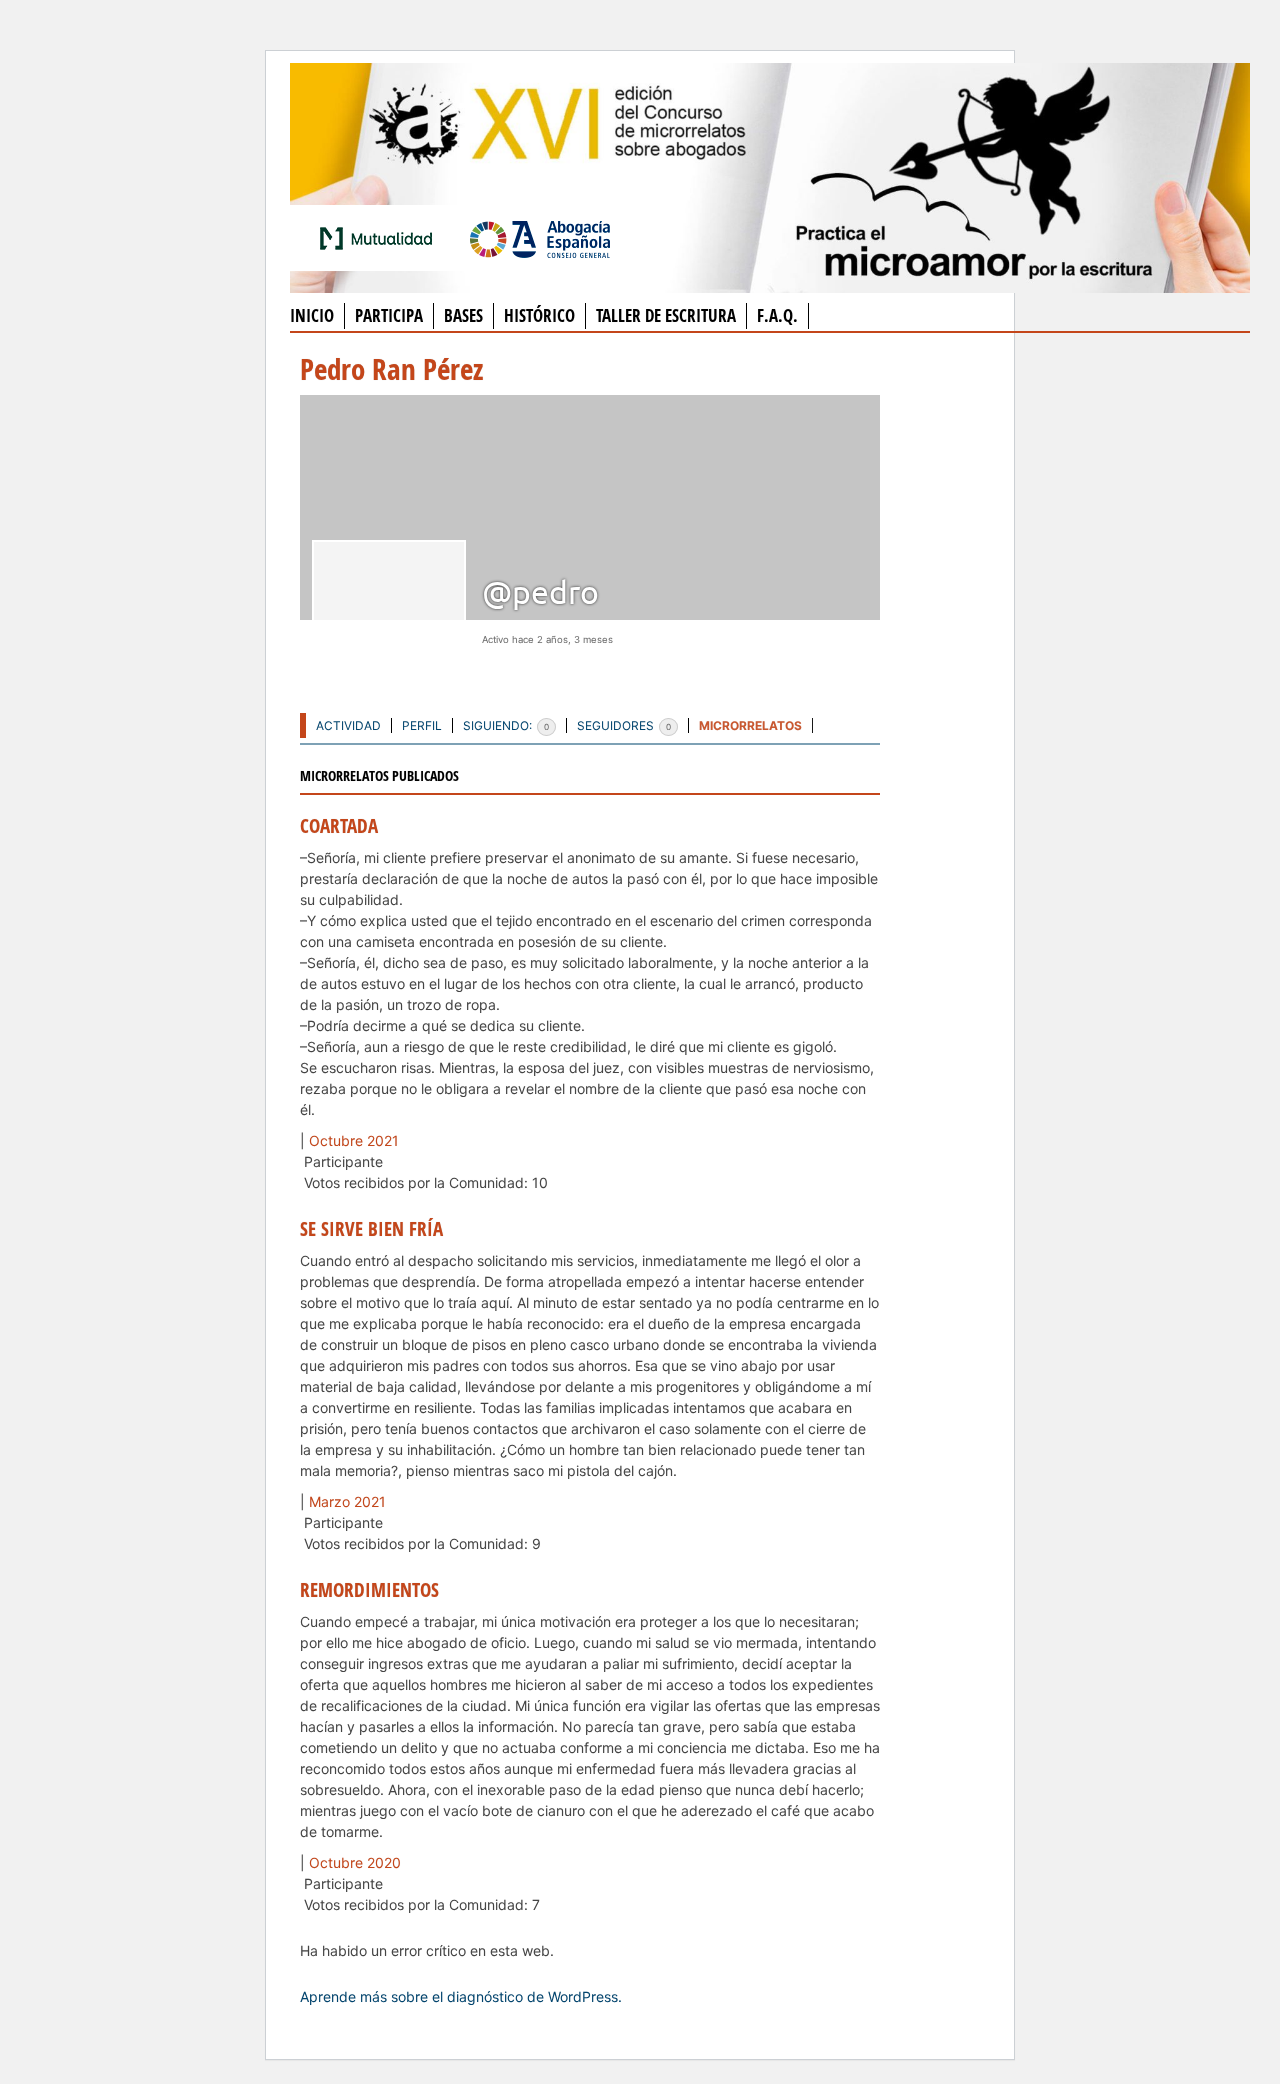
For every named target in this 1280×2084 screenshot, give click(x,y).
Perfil (422, 725)
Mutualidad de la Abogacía (380, 238)
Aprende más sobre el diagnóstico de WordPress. (461, 1996)
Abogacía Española (540, 238)
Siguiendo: (506, 725)
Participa (389, 315)
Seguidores (624, 725)
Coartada (339, 826)
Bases (463, 315)
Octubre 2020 (355, 1862)
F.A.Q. (777, 315)
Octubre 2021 (354, 1140)
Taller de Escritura (666, 315)
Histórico (539, 315)
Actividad (348, 725)
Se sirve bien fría (371, 1229)
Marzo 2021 (347, 1501)
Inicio (312, 315)
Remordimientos (369, 1590)
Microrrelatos (750, 725)
